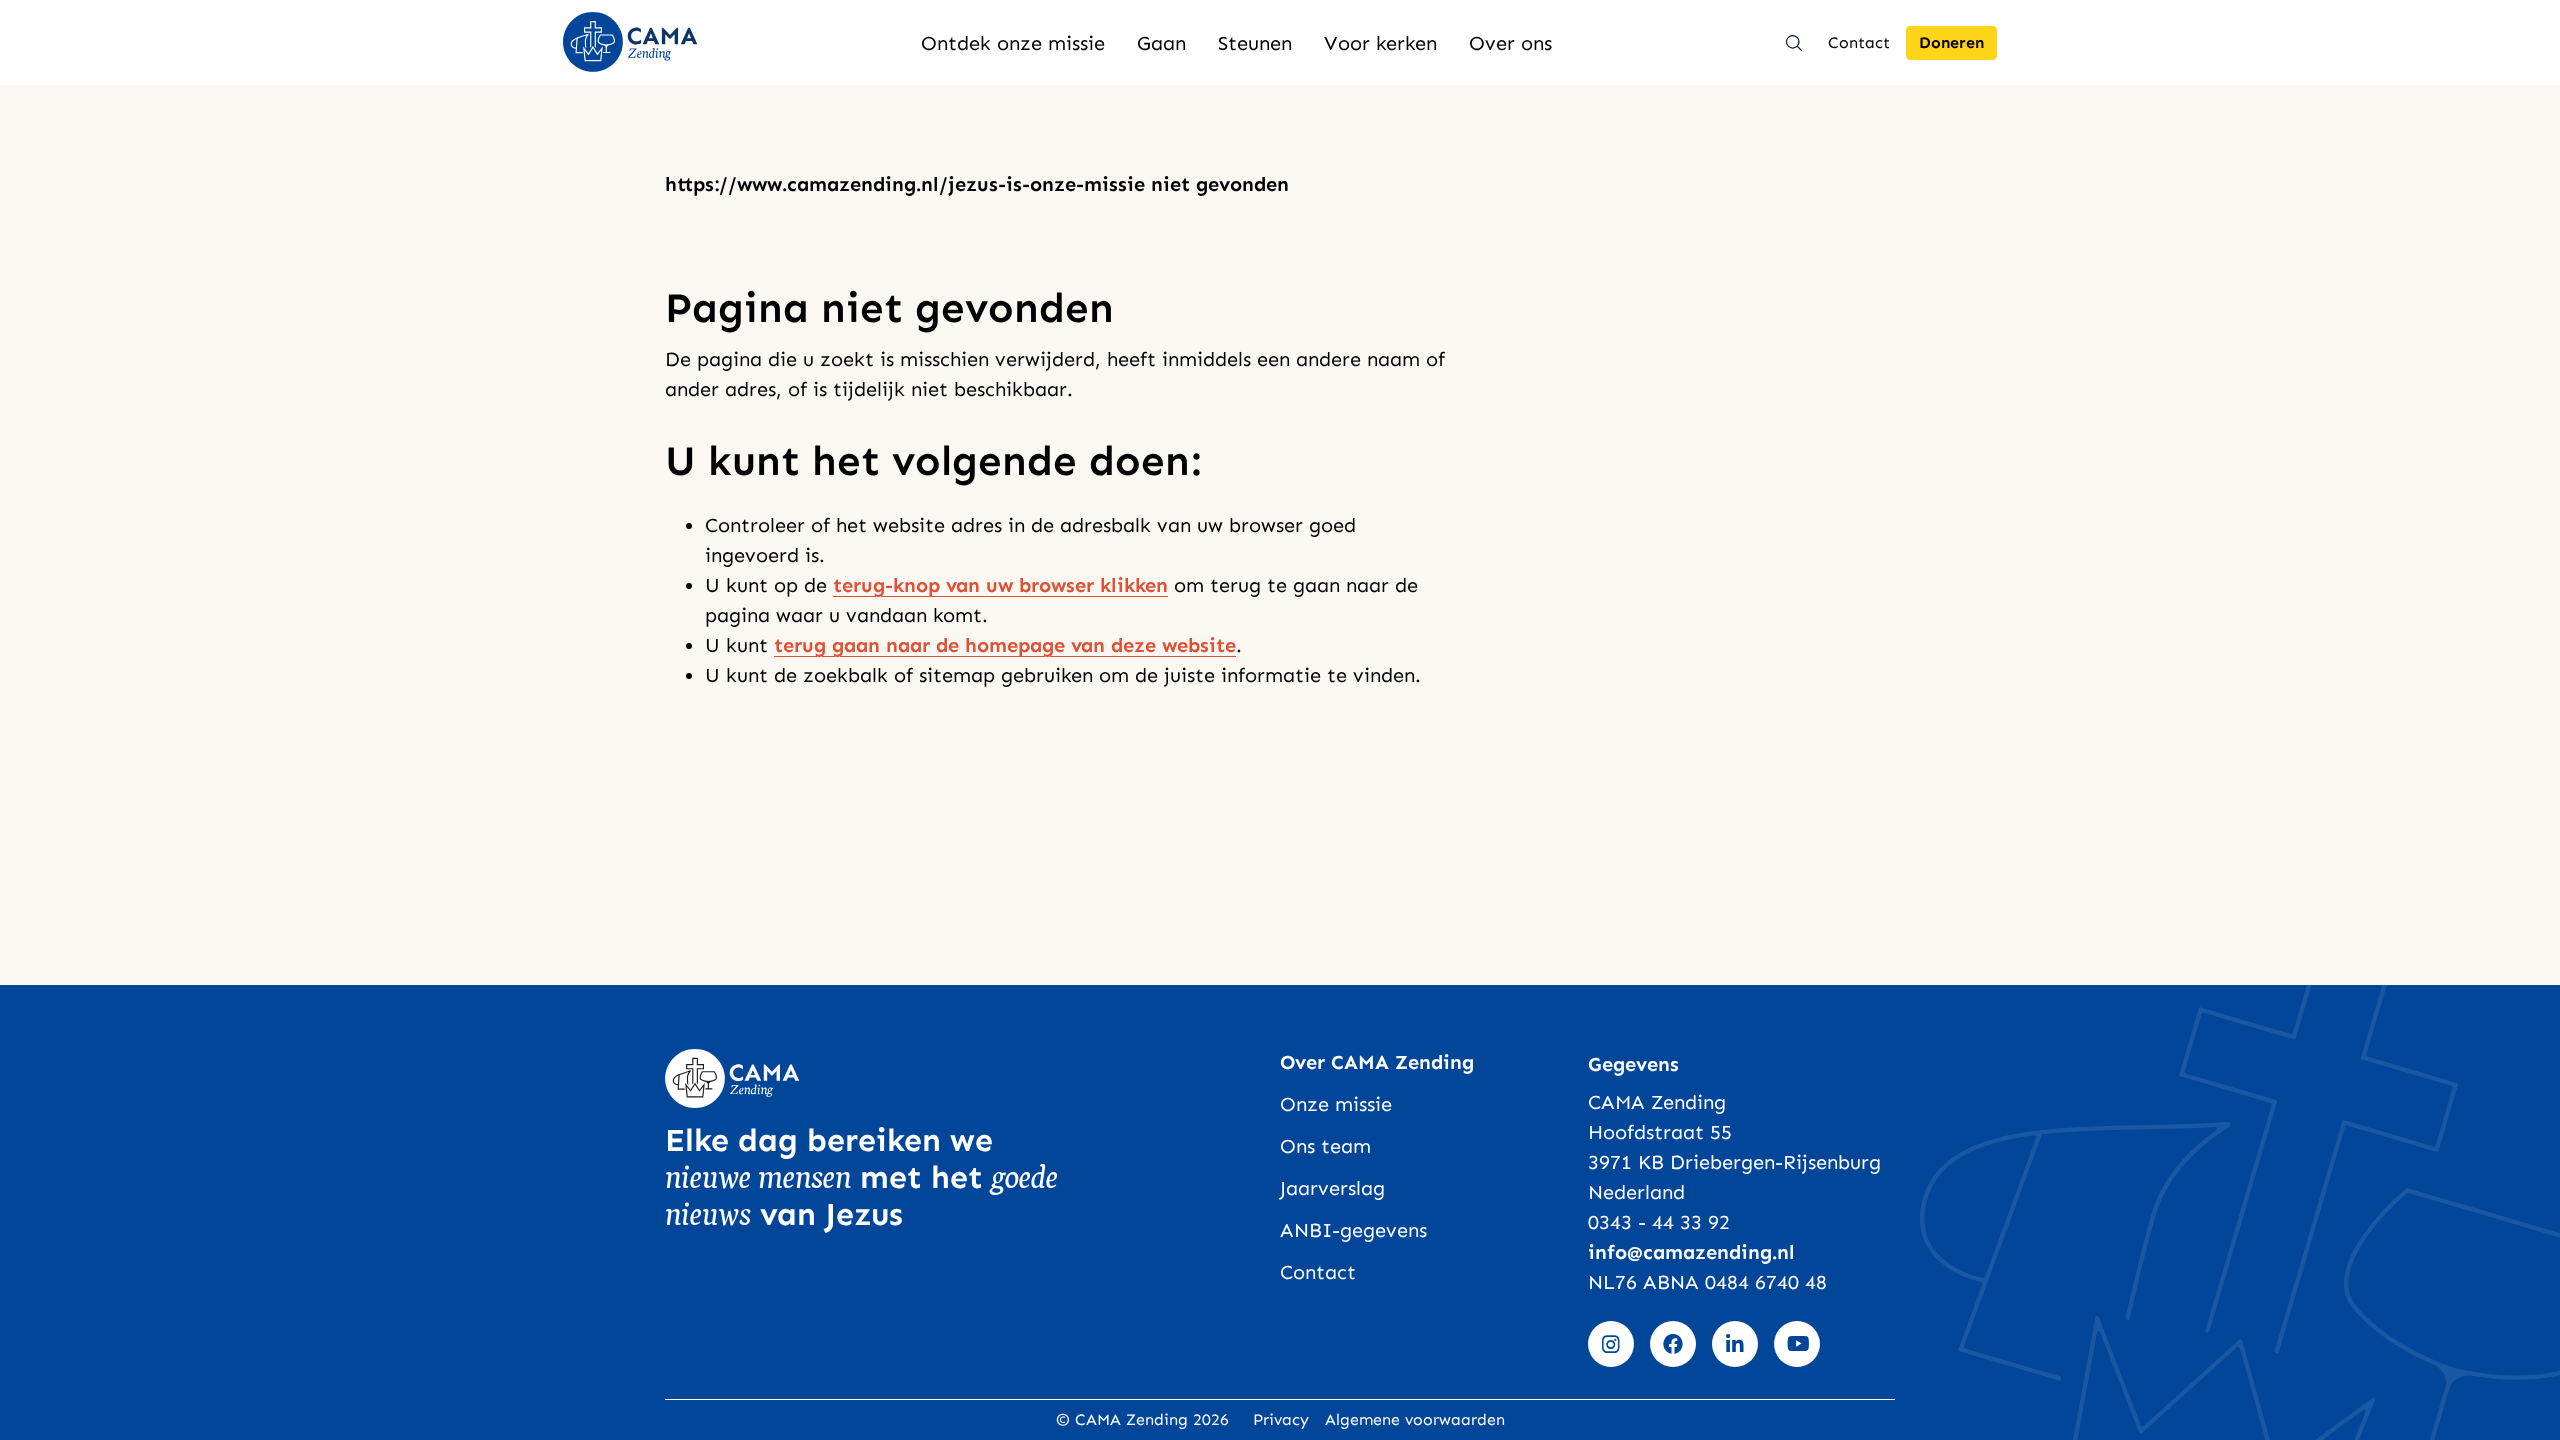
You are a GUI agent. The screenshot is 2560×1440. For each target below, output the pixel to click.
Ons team (1325, 1146)
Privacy (1281, 1419)
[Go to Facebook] (1673, 1344)
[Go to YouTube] (1797, 1344)
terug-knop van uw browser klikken (1000, 585)
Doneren (1951, 42)
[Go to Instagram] (1611, 1344)
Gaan (1161, 43)
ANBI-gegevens (1353, 1230)
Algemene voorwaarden (1415, 1419)
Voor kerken (1380, 43)
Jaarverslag (1332, 1188)
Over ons (1510, 43)
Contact (1859, 42)
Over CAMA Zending (1377, 1062)
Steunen (1255, 43)
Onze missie (1336, 1104)
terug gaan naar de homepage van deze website (1005, 645)
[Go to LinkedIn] (1735, 1344)
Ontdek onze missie (1013, 43)
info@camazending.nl (1691, 1252)
